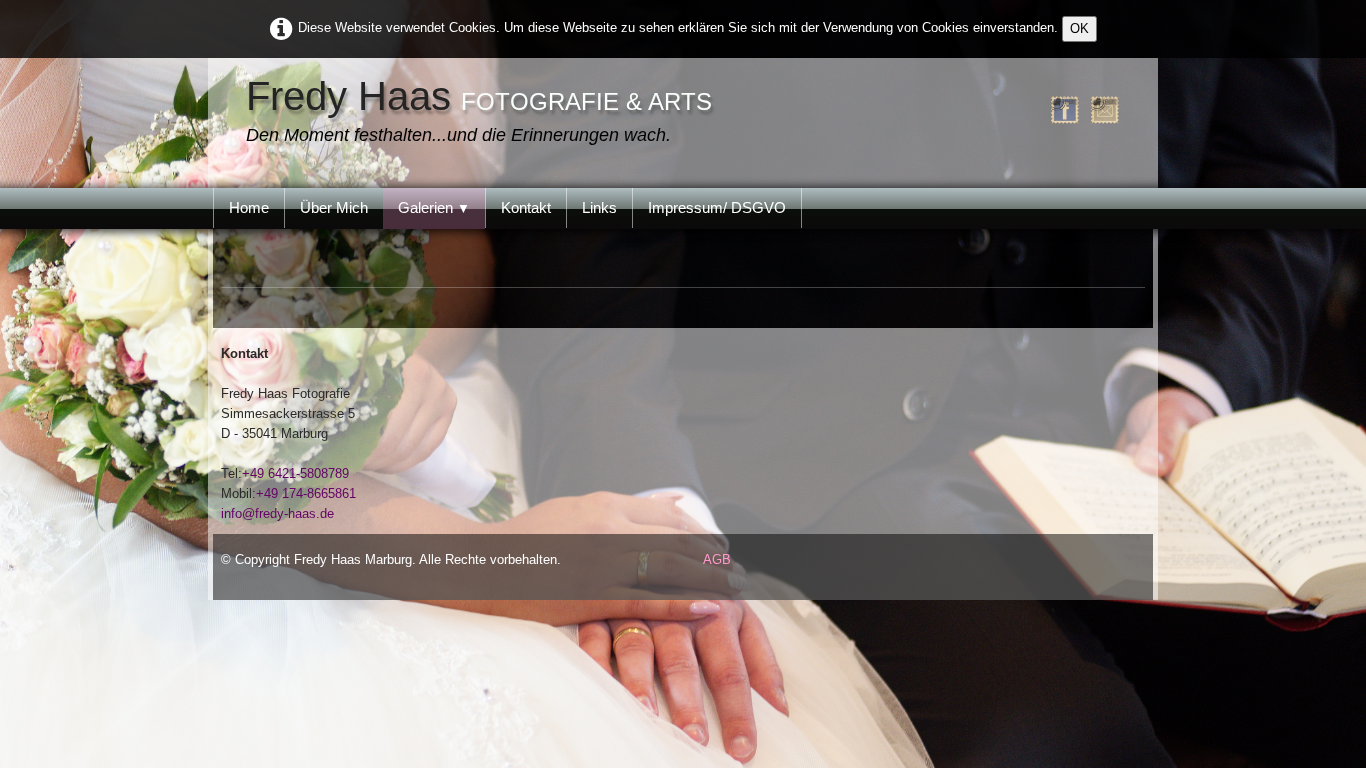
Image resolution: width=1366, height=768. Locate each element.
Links (599, 207)
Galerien (434, 207)
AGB (717, 559)
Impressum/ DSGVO (717, 207)
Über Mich (334, 207)
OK (1079, 28)
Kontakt (526, 207)
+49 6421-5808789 (295, 473)
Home (249, 207)
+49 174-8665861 (306, 493)
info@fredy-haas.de (277, 513)
